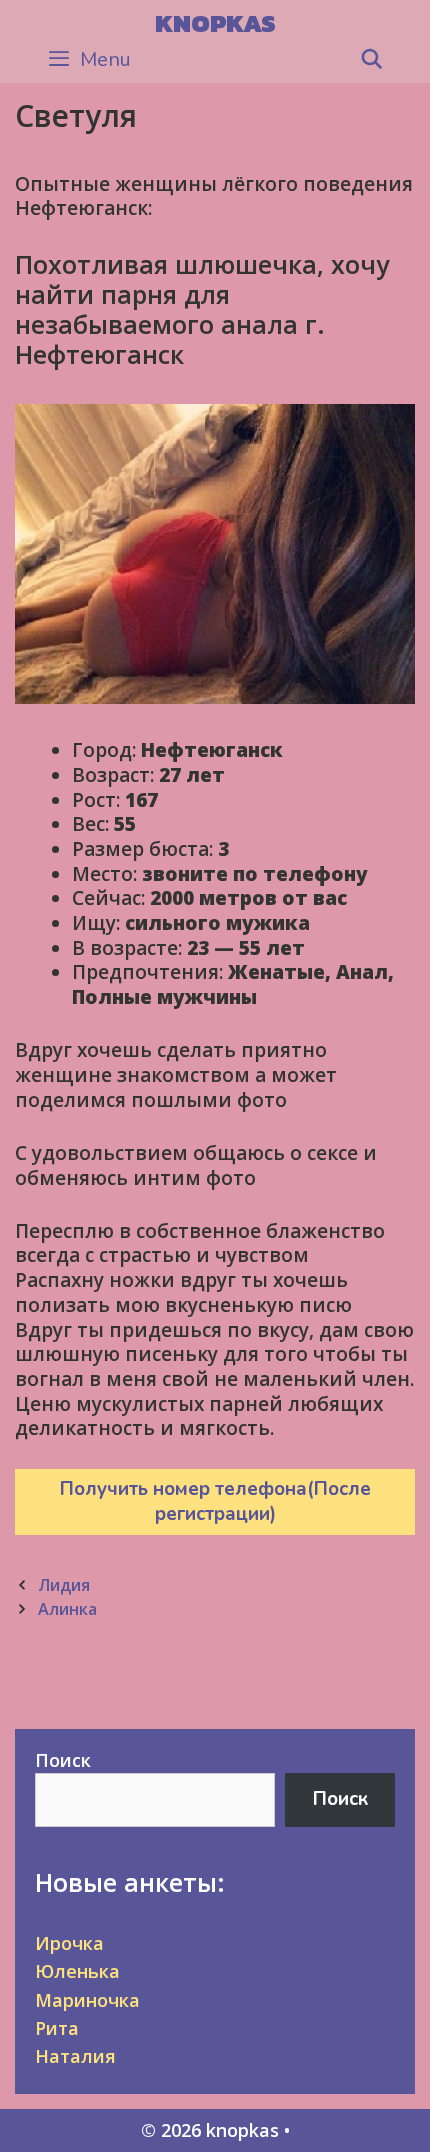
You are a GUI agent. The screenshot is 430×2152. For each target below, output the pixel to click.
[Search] (372, 60)
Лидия (64, 1585)
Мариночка (87, 2000)
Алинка (67, 1609)
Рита (57, 2028)
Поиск (63, 1760)
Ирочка (69, 1943)
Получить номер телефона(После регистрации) (215, 1501)
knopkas (215, 23)
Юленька (77, 1971)
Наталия (75, 2056)
